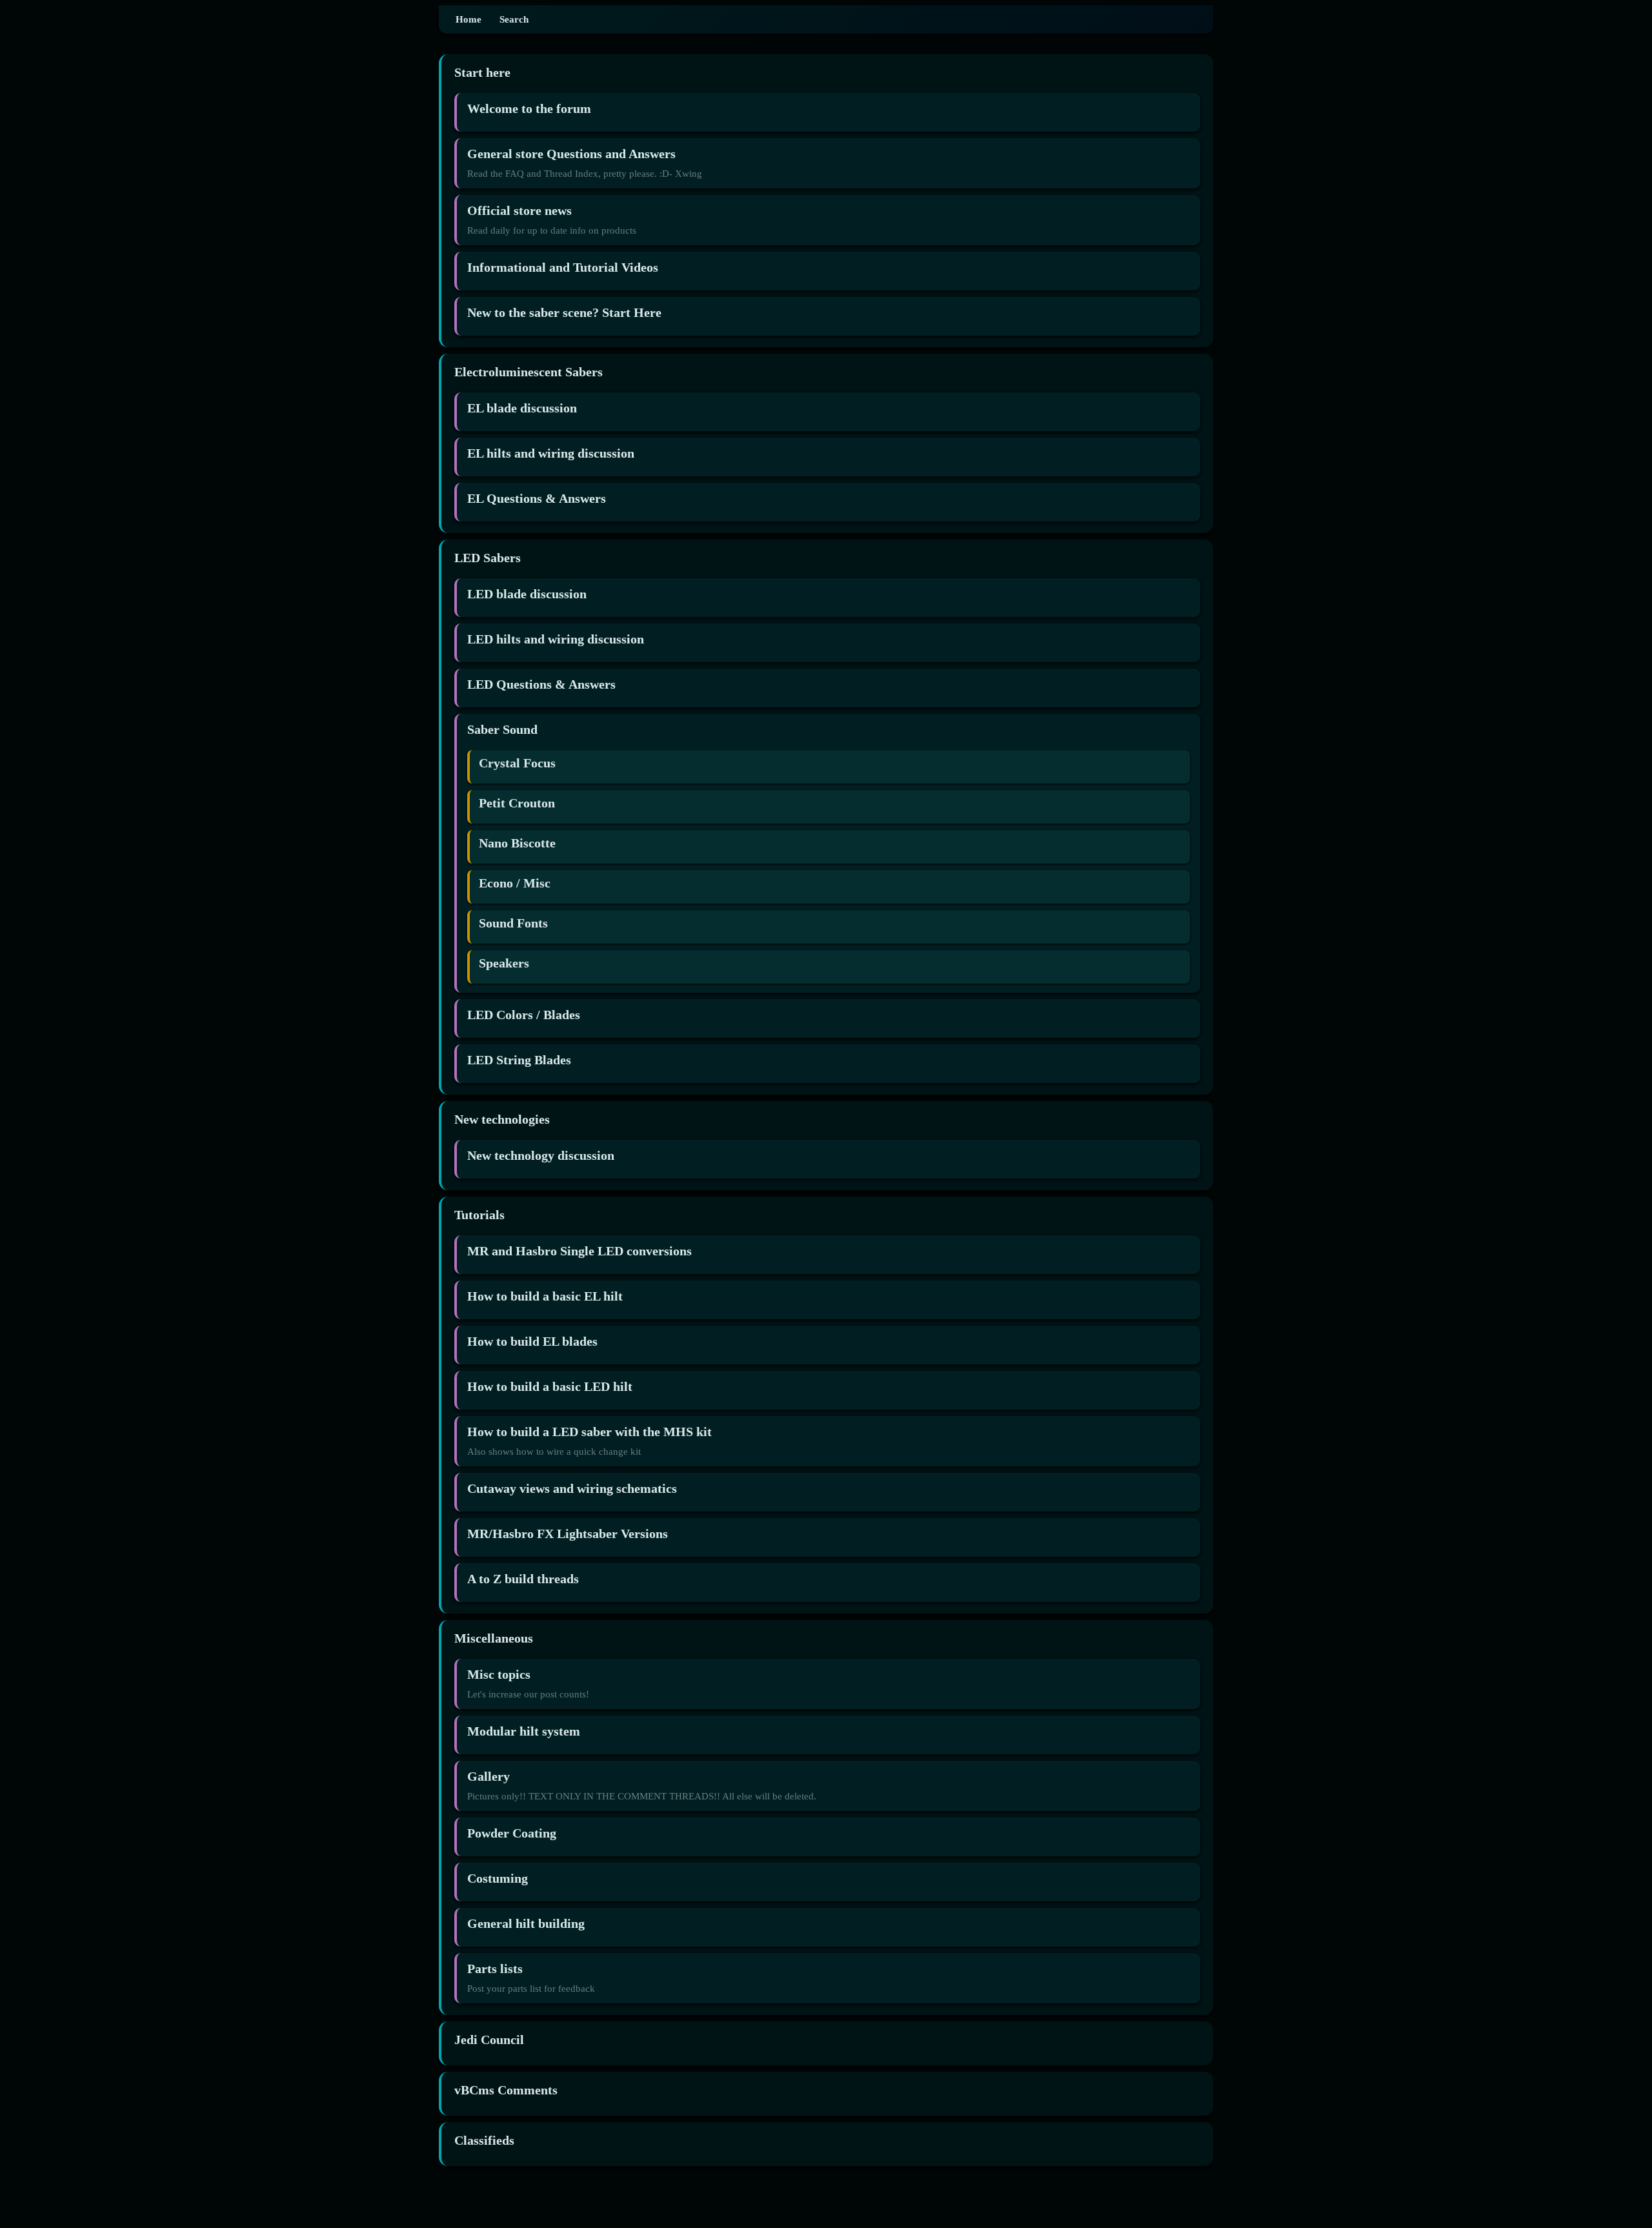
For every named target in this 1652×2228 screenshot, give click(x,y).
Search (514, 19)
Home (468, 19)
